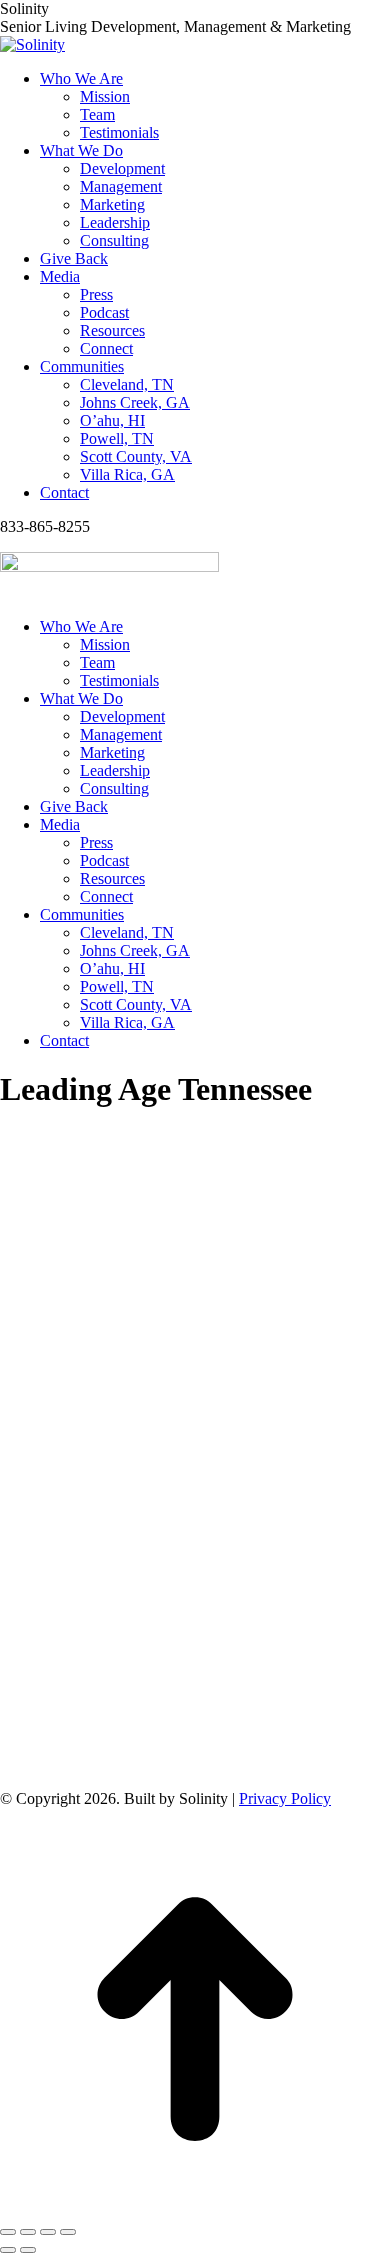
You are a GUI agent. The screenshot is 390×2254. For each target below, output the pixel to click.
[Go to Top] (195, 2208)
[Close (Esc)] (8, 2232)
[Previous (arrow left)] (8, 2250)
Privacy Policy (285, 1798)
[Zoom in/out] (68, 2232)
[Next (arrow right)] (28, 2250)
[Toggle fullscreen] (48, 2232)
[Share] (28, 2232)
